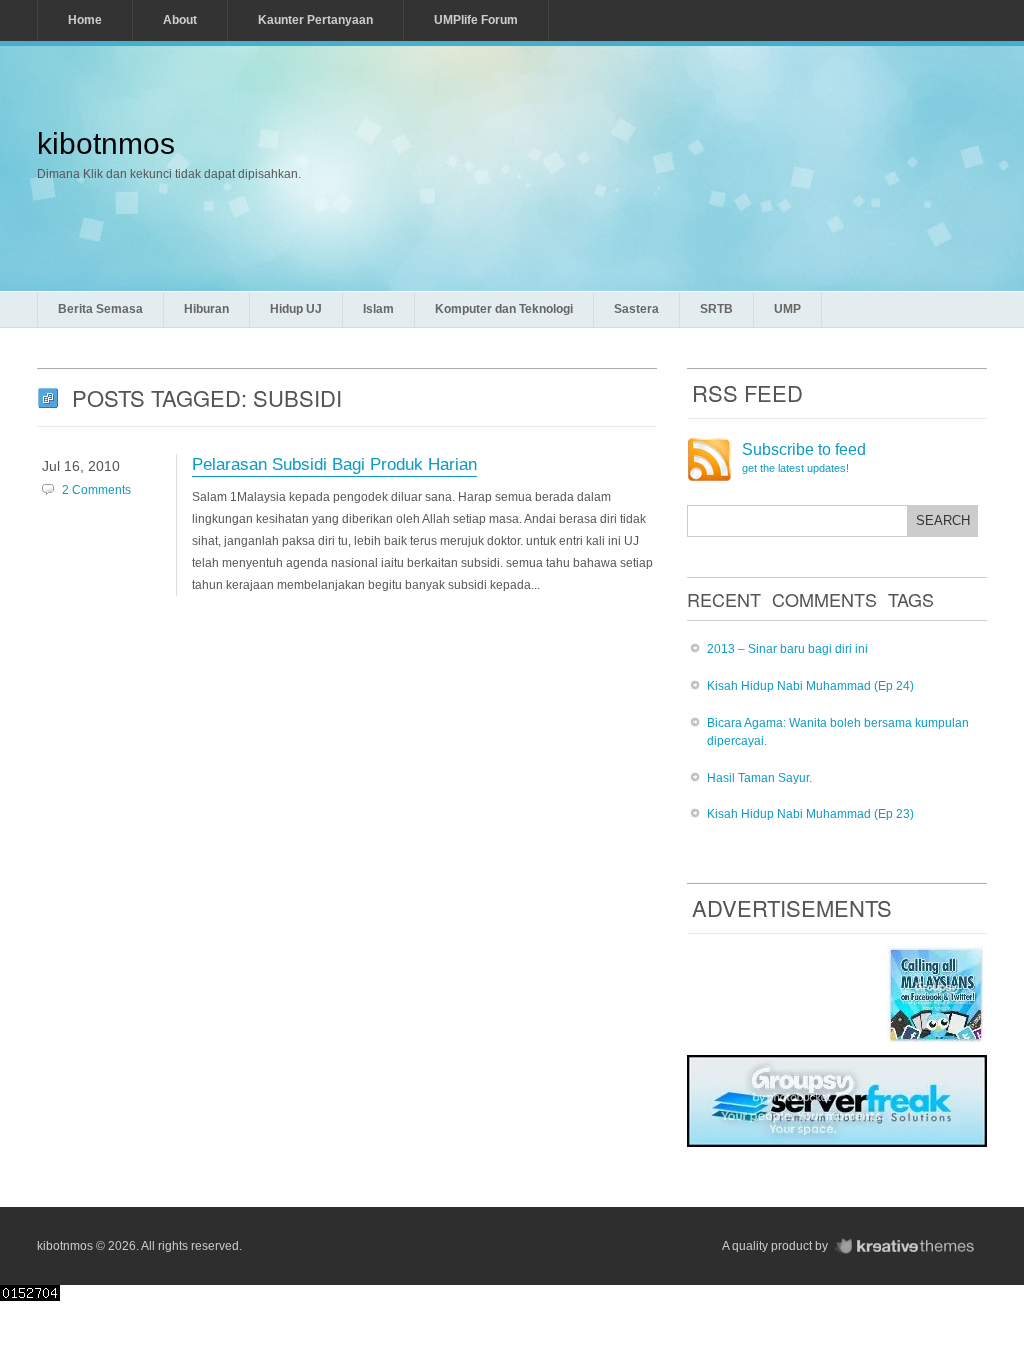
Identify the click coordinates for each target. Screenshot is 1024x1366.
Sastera (636, 309)
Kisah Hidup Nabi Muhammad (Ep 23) (810, 814)
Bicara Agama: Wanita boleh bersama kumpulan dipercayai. (838, 732)
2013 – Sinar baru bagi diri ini (787, 649)
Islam (378, 309)
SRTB (716, 309)
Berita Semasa (100, 309)
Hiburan (206, 309)
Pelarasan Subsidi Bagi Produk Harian (334, 464)
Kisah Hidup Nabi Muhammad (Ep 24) (810, 686)
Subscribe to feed (804, 458)
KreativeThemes (909, 1246)
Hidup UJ (296, 309)
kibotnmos (106, 143)
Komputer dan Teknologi (504, 309)
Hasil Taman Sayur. (759, 778)
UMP (787, 309)
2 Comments (96, 490)
